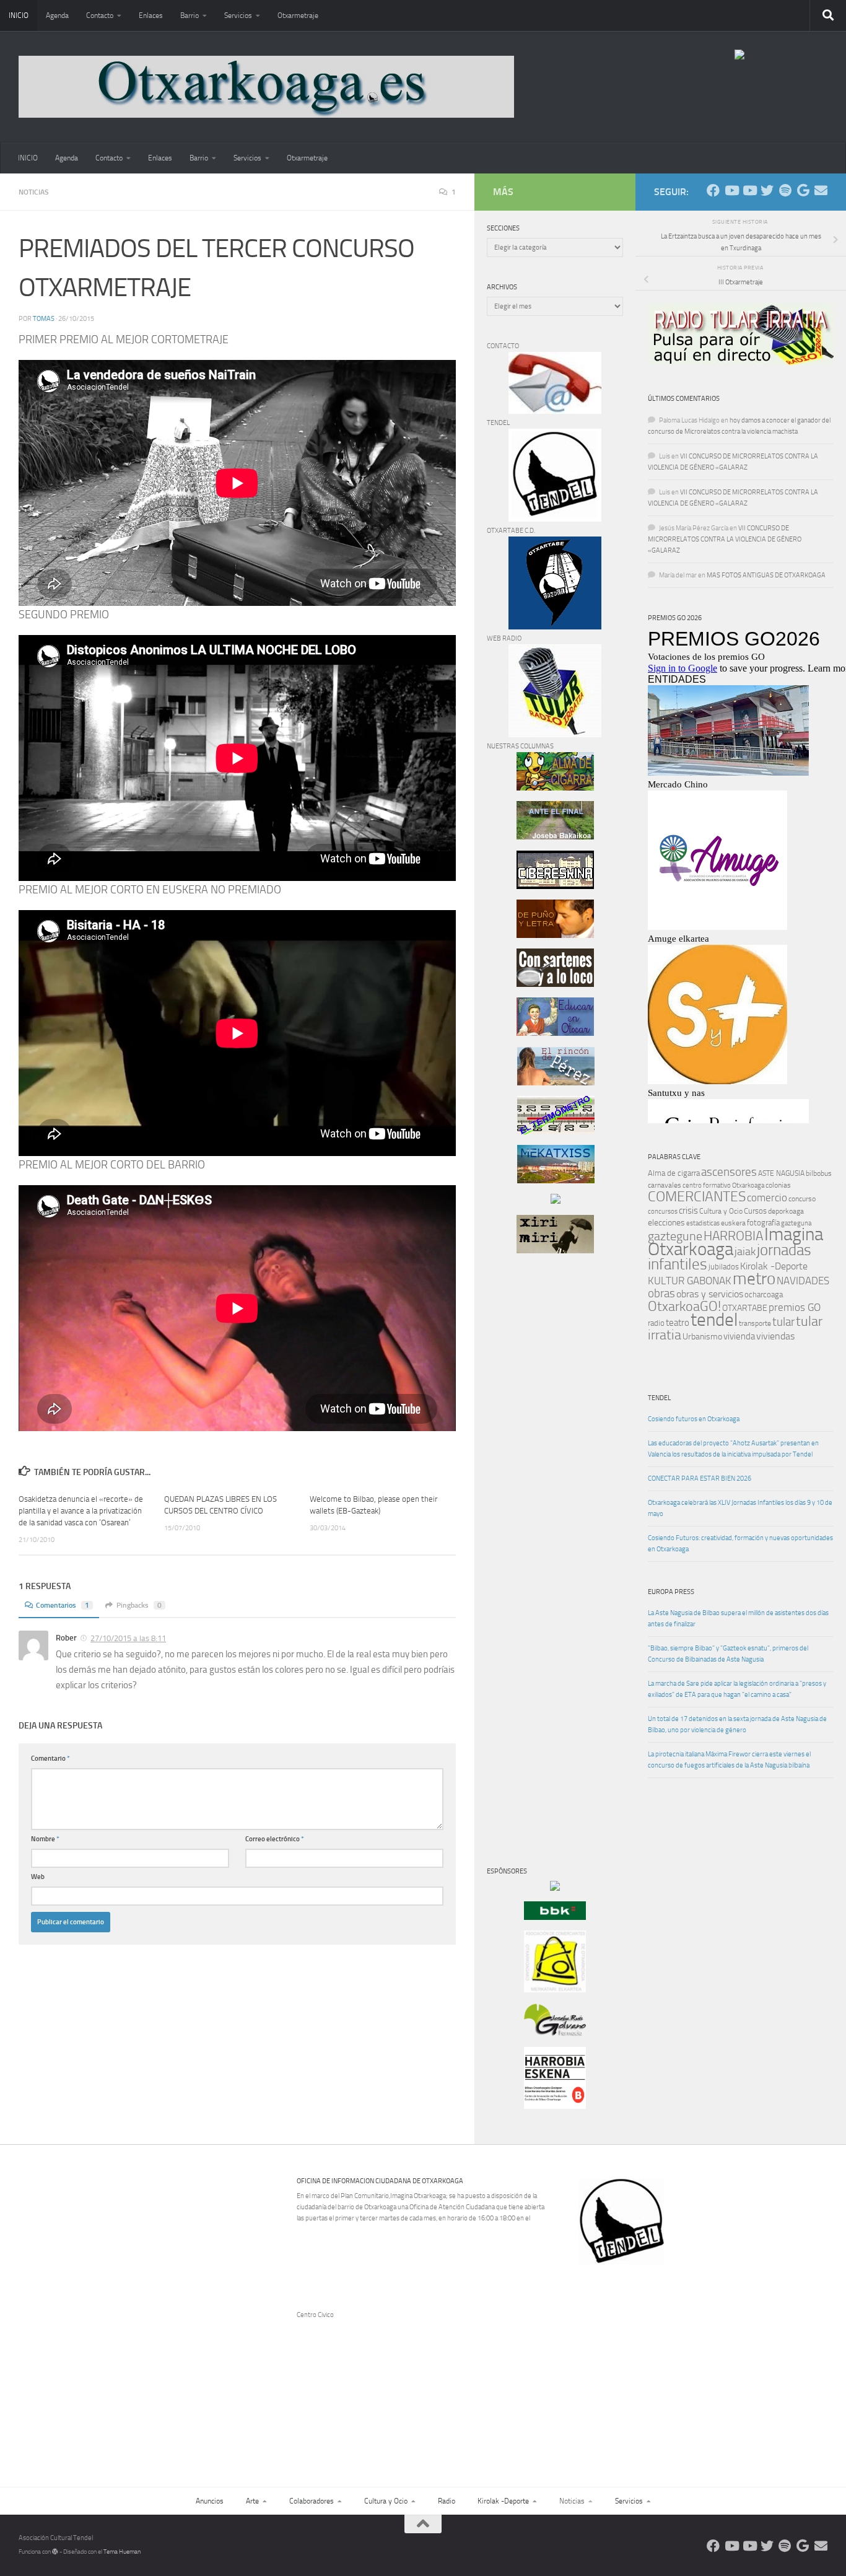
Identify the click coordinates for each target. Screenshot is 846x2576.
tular (783, 1322)
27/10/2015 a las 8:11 (128, 1638)
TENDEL (659, 1398)
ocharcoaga (764, 1295)
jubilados (724, 1267)
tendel (714, 1320)
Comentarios (63, 1605)
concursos (663, 1211)
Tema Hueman (122, 2552)
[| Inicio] (266, 87)
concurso (802, 1199)
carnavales (665, 1185)
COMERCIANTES (697, 1197)
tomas (44, 319)
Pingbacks (139, 1605)
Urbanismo (702, 1337)
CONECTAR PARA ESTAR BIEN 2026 (700, 1479)
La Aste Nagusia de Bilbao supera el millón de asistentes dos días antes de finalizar (738, 1619)
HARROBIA (733, 1236)
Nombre (45, 1839)
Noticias (34, 192)
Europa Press (671, 1592)
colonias (778, 1185)
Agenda (57, 15)
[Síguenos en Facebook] (713, 191)
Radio (447, 2501)
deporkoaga (786, 1211)
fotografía (763, 1223)
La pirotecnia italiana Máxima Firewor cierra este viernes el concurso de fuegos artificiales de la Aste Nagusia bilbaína (729, 1760)
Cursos (755, 1211)
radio (656, 1323)
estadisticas (703, 1223)
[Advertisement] (524, 1474)
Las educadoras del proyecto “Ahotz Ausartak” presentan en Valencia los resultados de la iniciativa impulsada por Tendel (733, 1449)
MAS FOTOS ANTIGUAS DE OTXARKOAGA (766, 575)
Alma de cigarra (674, 1173)
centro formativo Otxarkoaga (723, 1185)
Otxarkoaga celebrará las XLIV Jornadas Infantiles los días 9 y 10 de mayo (740, 1508)
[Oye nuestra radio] (785, 191)
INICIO (19, 15)
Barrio (190, 15)
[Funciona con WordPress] (55, 2552)
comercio (767, 1198)
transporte (755, 1323)
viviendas (775, 1336)
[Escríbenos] (821, 191)
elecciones (666, 1223)
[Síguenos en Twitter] (767, 191)
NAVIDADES (803, 1281)
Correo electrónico (275, 1839)
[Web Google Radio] (803, 191)
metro (754, 1279)
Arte (252, 2501)
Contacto (100, 15)
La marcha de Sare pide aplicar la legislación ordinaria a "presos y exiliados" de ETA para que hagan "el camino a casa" (737, 1689)
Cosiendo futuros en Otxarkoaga (694, 1419)
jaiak (745, 1251)
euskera (733, 1223)
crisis (688, 1211)
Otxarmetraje (298, 15)
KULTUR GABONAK (690, 1281)
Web (38, 1877)
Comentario (50, 1759)
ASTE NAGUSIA (781, 1173)
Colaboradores (312, 2501)
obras (661, 1293)
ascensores (729, 1172)
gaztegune (675, 1236)
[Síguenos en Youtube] (731, 191)
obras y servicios (710, 1294)
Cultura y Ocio (721, 1211)
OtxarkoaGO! (684, 1307)
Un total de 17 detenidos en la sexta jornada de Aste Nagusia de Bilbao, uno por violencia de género (737, 1724)
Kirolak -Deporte (774, 1266)
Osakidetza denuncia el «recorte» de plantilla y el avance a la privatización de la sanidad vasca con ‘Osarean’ (81, 1511)
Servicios (238, 15)
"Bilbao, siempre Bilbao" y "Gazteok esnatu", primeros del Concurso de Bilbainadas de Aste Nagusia (728, 1654)
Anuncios (210, 2501)
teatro (678, 1323)
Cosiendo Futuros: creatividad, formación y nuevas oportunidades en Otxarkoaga (740, 1544)
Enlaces (151, 15)
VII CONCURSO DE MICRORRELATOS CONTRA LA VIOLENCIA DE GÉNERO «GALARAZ (725, 539)
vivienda (739, 1336)
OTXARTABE (745, 1308)
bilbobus (819, 1173)
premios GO (795, 1307)
